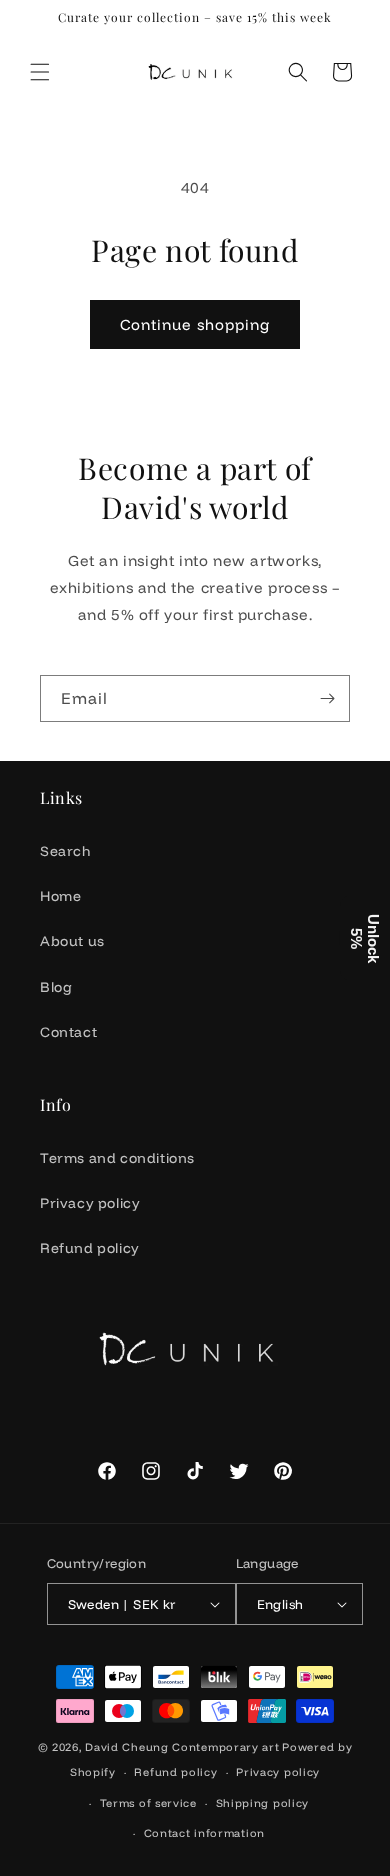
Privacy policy (90, 1203)
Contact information (204, 1833)
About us (72, 941)
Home (60, 896)
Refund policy (90, 1248)
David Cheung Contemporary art (182, 1747)
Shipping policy (263, 1803)
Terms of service (148, 1803)
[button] (40, 72)
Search (65, 851)
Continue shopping (195, 324)
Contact (68, 1032)
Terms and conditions (117, 1158)
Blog (56, 987)
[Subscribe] (327, 698)
